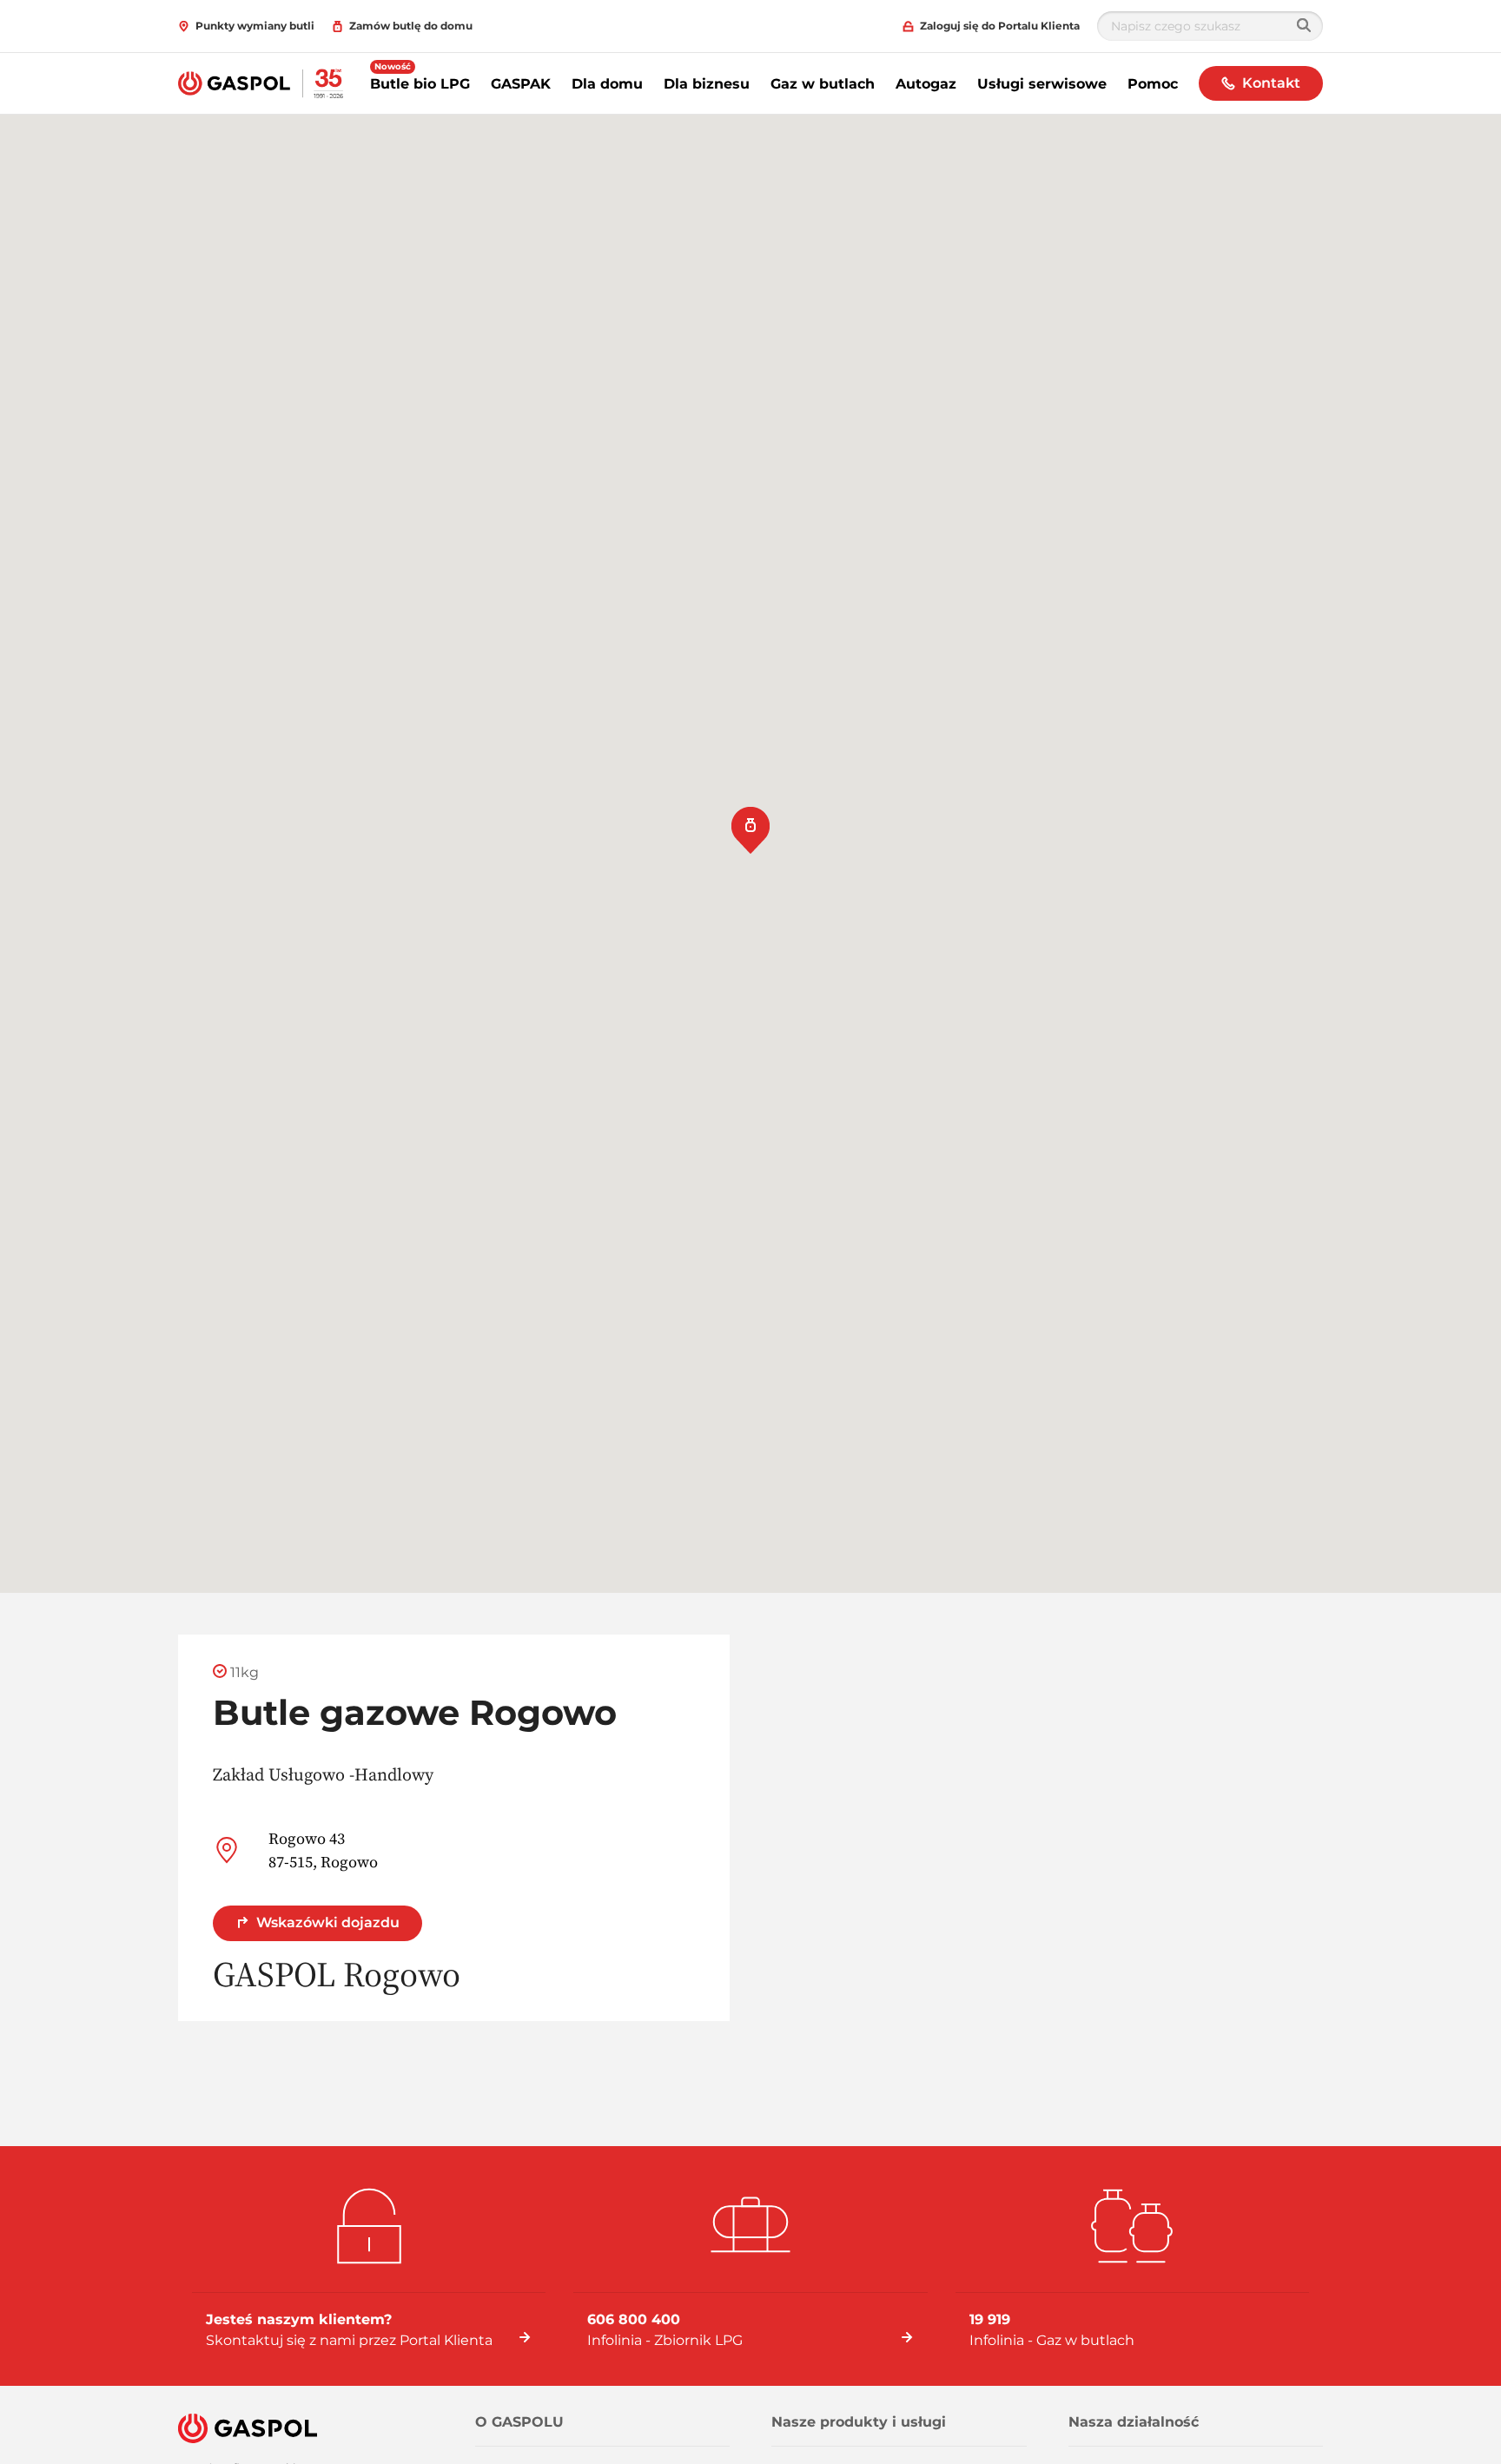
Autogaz (926, 84)
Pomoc (1153, 84)
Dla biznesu (707, 84)
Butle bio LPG (420, 84)
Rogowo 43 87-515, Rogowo (323, 1850)
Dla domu (607, 84)
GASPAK (521, 84)
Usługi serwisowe (1042, 84)
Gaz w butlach (823, 84)
